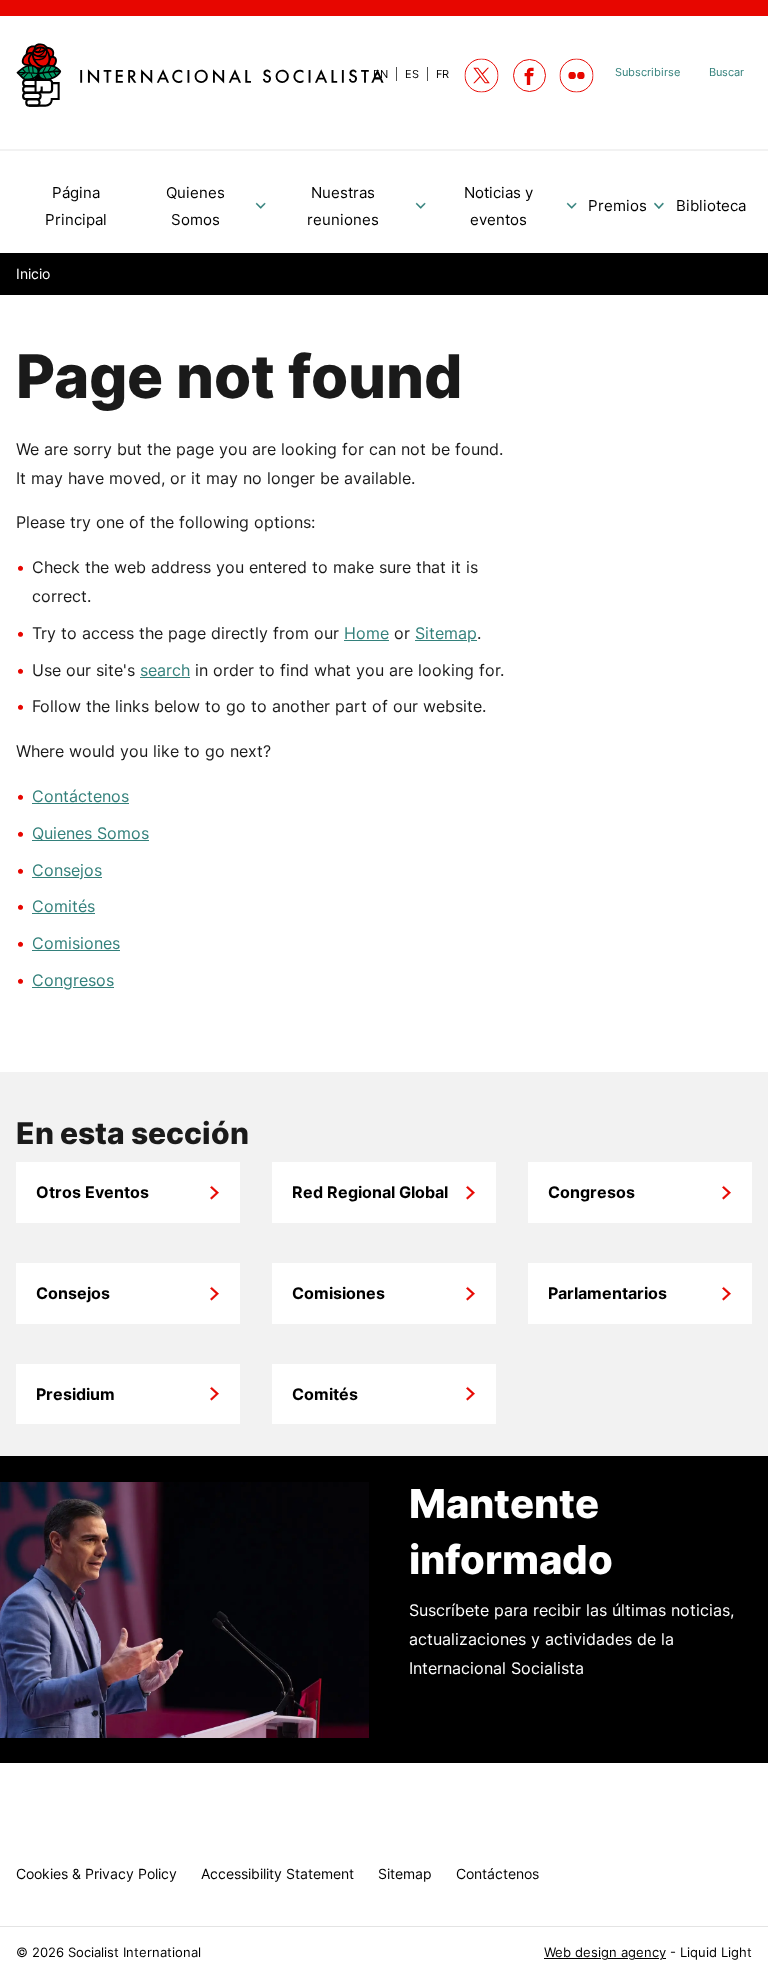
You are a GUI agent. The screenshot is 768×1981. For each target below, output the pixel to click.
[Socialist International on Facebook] (529, 75)
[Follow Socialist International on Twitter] (481, 75)
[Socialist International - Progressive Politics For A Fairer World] (200, 75)
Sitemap (446, 633)
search (165, 670)
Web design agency (605, 1952)
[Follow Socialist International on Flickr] (576, 75)
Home (366, 633)
